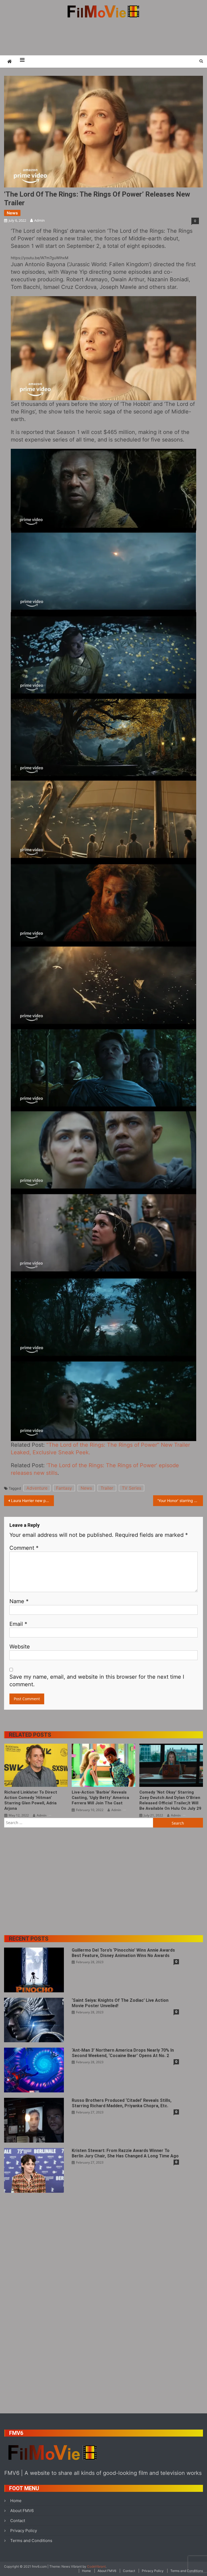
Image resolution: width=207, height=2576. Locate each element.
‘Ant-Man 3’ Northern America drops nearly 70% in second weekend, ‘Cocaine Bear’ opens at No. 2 (123, 2053)
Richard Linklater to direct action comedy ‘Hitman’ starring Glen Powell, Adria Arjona (31, 1800)
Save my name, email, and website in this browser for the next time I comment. (97, 1681)
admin (39, 220)
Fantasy (64, 1488)
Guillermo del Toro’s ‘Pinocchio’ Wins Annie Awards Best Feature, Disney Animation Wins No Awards (123, 1953)
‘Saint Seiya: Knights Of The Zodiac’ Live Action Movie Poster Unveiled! (120, 2003)
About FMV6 (22, 2511)
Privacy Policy (24, 2531)
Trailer (107, 1488)
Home (16, 2501)
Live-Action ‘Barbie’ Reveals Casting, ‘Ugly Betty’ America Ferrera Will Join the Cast (100, 1798)
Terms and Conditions (31, 2541)
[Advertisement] (103, 36)
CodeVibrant (96, 2566)
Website (20, 1647)
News (12, 213)
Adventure (37, 1488)
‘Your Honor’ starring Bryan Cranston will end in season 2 (180, 1501)
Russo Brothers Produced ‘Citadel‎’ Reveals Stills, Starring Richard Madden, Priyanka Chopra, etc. (122, 2103)
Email (18, 1624)
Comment (24, 1548)
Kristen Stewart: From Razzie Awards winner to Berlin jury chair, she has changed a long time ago (125, 2153)
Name (19, 1601)
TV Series (132, 1488)
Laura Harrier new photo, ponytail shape (32, 1501)
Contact (18, 2521)
